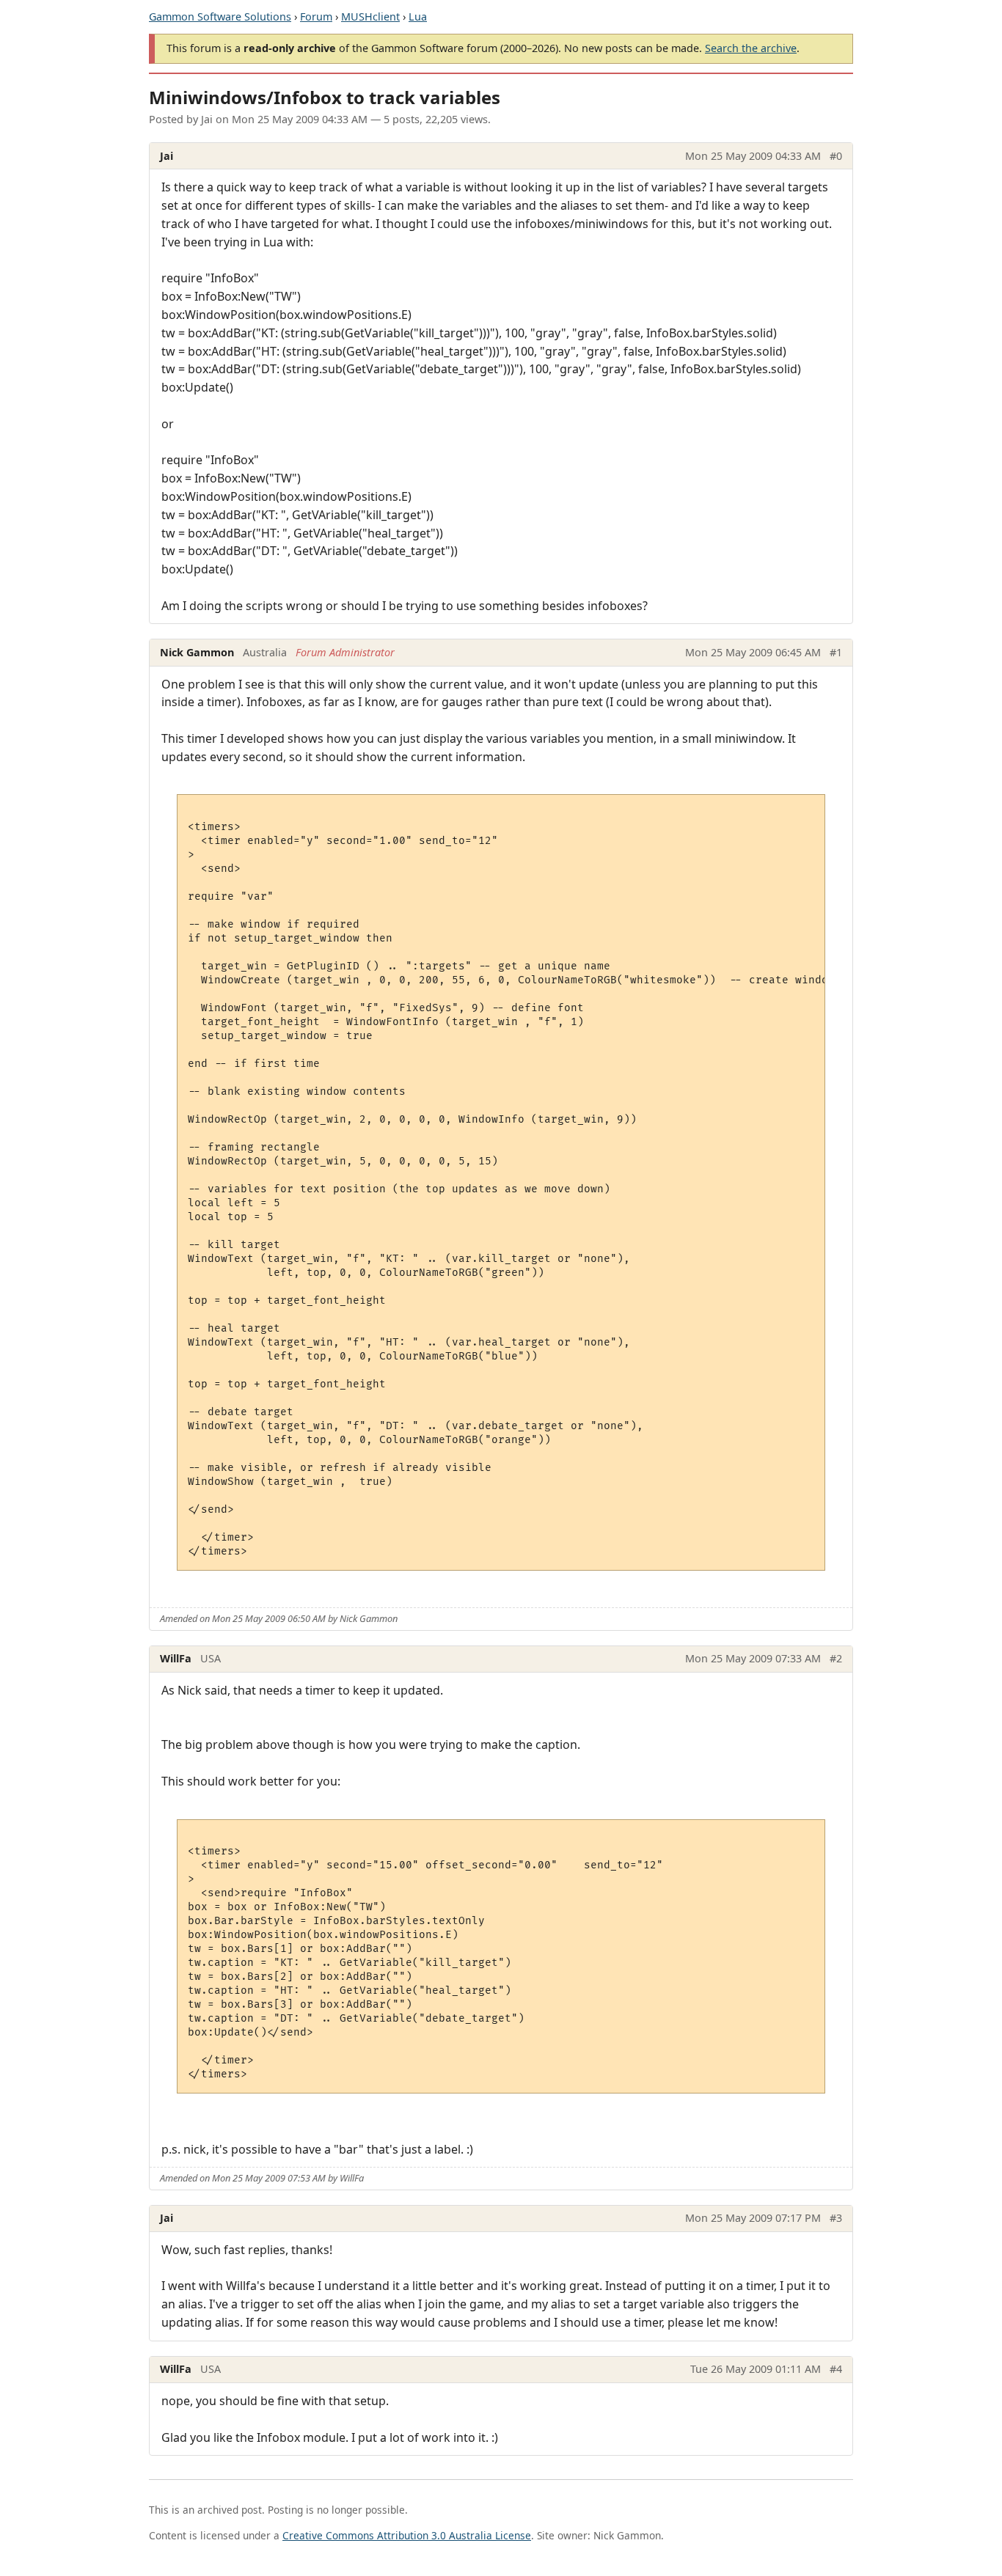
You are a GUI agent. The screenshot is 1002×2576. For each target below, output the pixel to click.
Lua (418, 16)
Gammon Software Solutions (220, 16)
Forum (316, 16)
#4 (836, 2369)
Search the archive (751, 48)
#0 (836, 156)
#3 (836, 2218)
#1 (836, 652)
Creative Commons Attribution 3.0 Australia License (407, 2535)
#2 (836, 1658)
